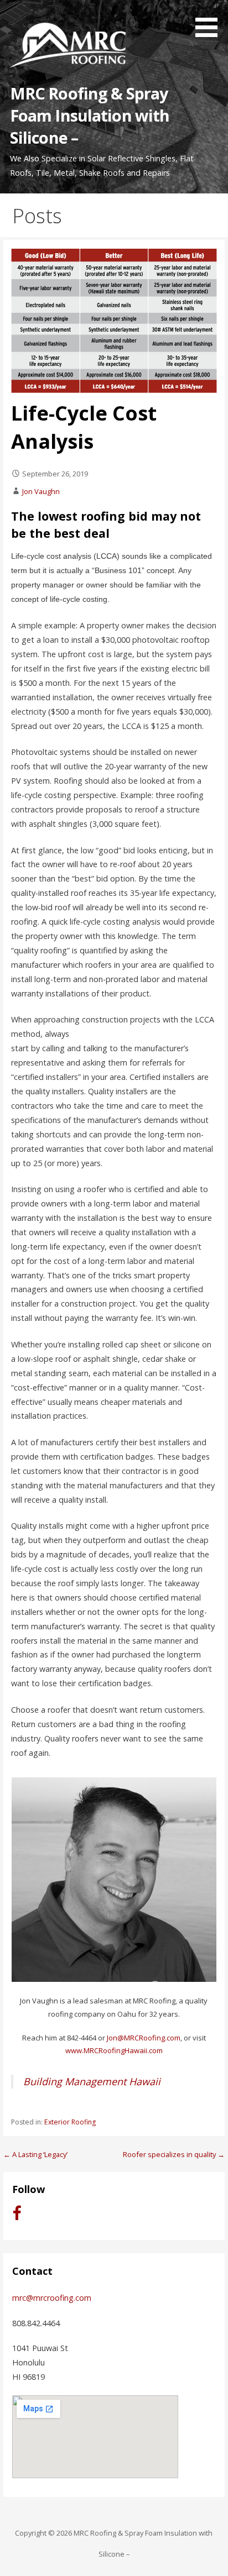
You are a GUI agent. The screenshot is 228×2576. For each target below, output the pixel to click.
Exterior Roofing (70, 2122)
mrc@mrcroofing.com (52, 2298)
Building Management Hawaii (92, 2081)
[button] (210, 20)
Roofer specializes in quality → (174, 2154)
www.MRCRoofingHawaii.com (114, 2050)
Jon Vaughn (41, 491)
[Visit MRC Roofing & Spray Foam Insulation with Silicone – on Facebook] (17, 2216)
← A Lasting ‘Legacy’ (35, 2154)
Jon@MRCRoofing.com (144, 2038)
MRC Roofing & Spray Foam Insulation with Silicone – (90, 116)
